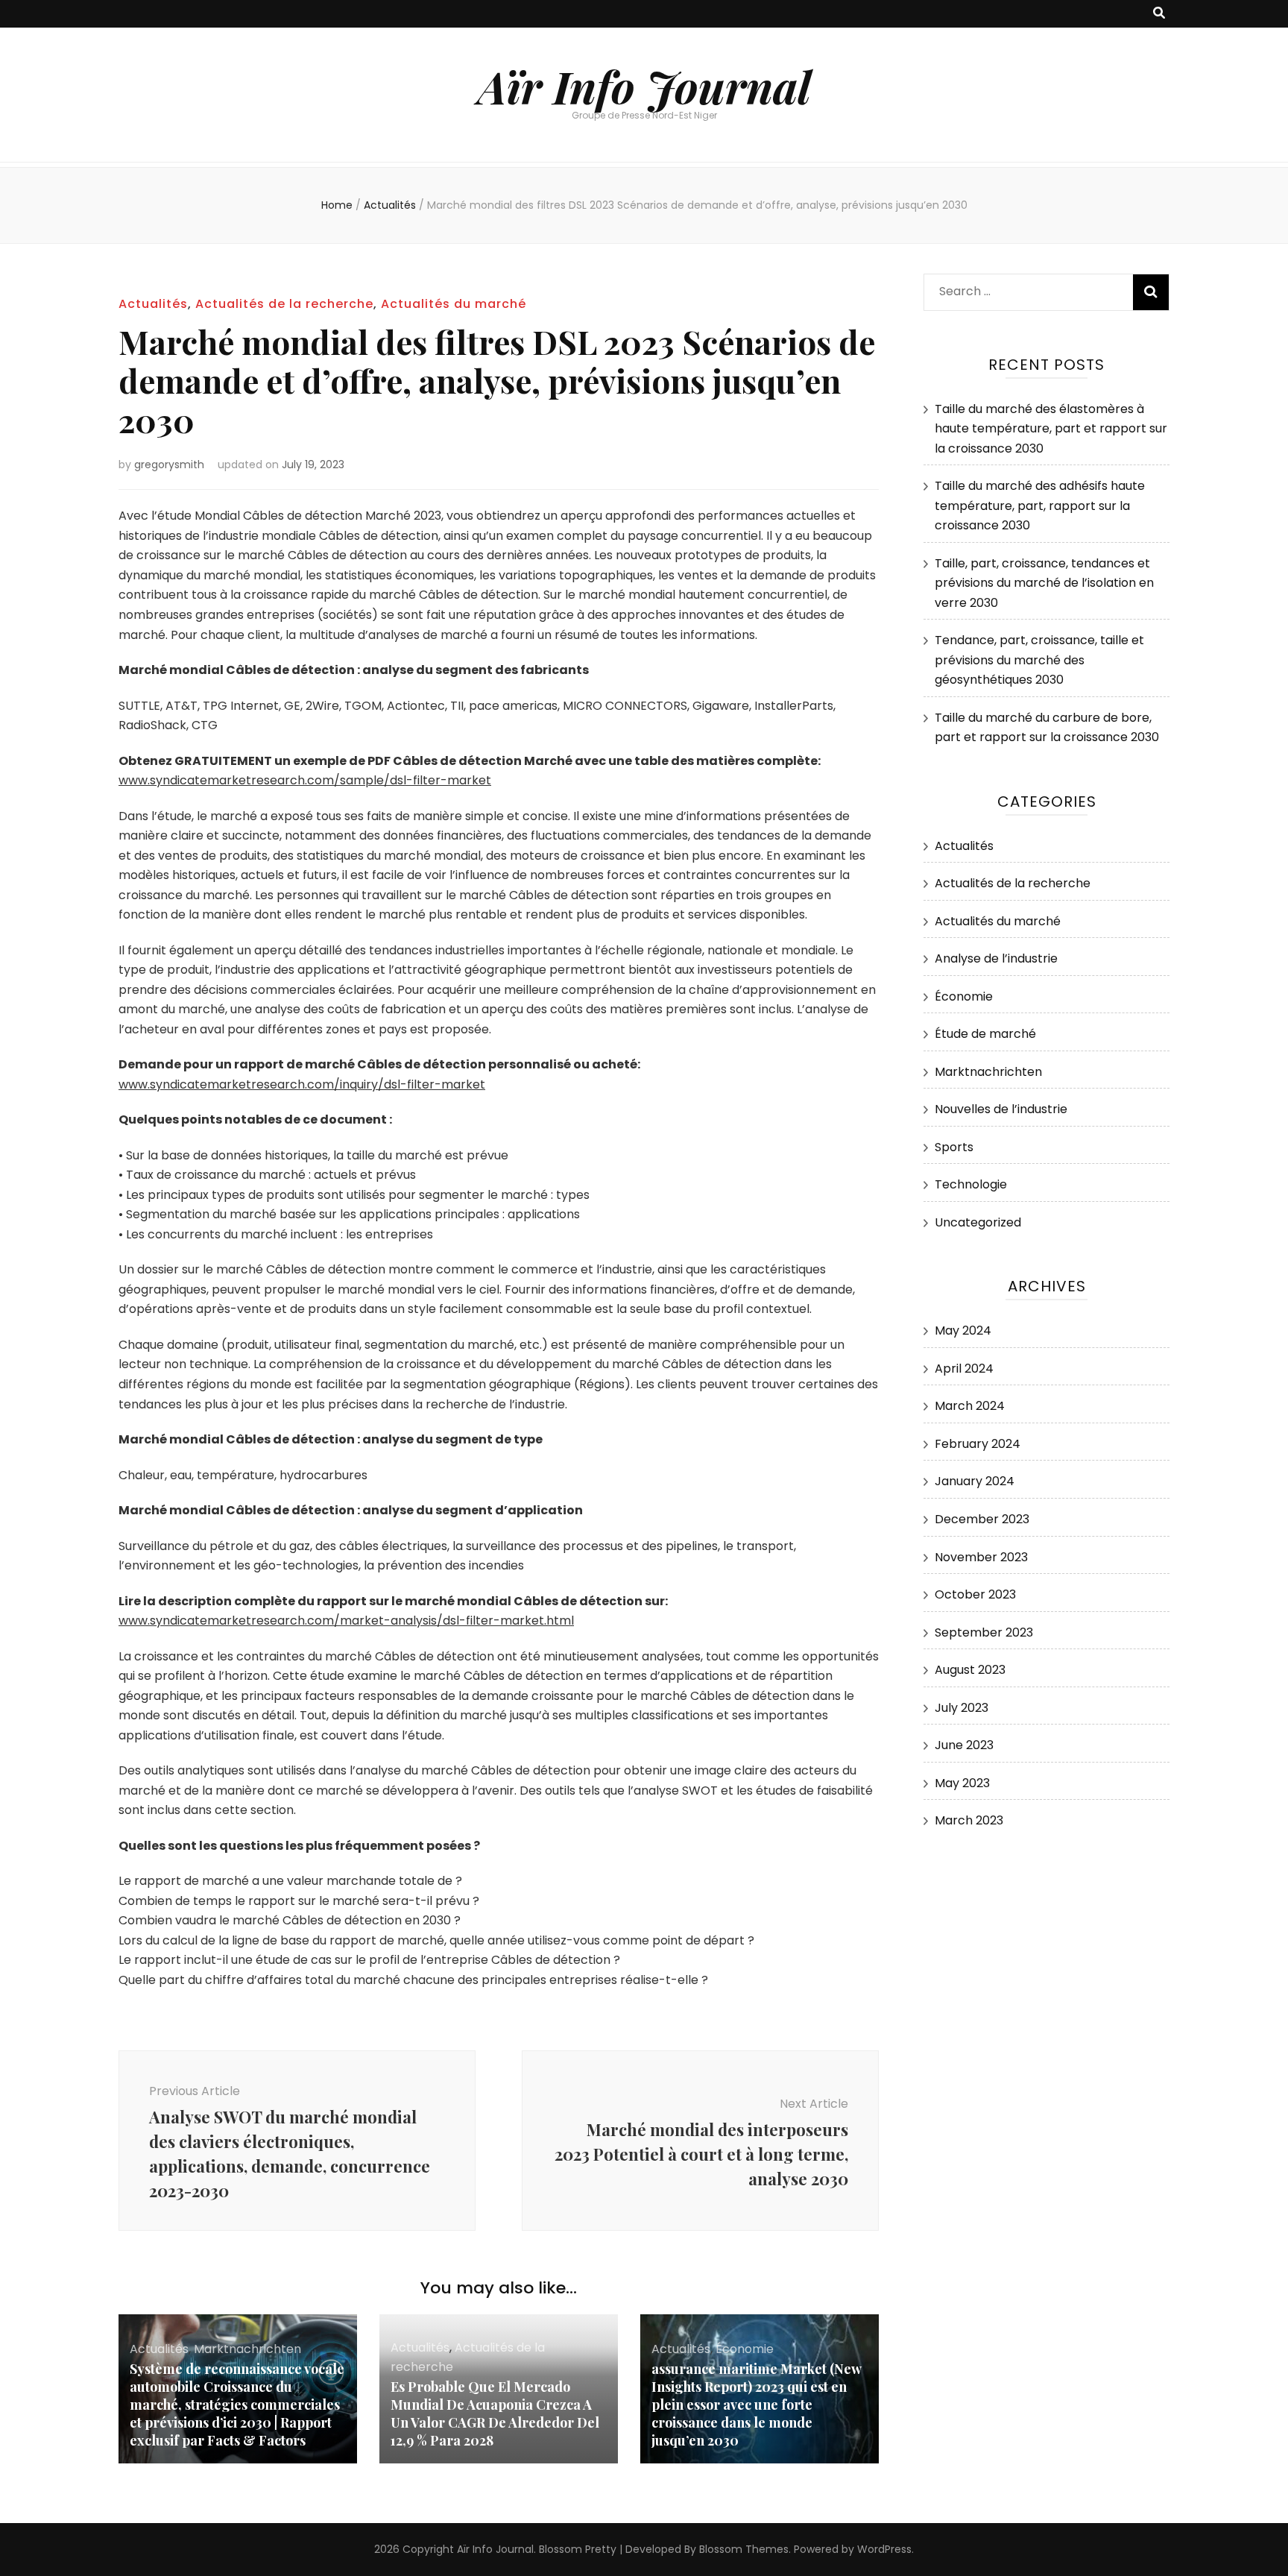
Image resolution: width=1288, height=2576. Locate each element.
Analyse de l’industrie (996, 958)
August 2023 (970, 1670)
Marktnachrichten (247, 2349)
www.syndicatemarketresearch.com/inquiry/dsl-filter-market (302, 1084)
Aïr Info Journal (644, 86)
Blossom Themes (744, 2549)
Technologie (971, 1184)
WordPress (884, 2549)
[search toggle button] (1159, 14)
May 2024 (963, 1330)
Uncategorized (978, 1222)
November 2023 (981, 1557)
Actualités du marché (454, 304)
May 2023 (962, 1783)
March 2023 (969, 1820)
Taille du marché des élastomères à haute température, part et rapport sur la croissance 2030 (1051, 429)
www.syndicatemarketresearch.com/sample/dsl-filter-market (305, 780)
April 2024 (964, 1369)
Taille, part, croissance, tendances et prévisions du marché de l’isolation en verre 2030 (1044, 583)
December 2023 (982, 1519)
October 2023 (975, 1594)
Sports (954, 1147)
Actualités (153, 304)
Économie (745, 2349)
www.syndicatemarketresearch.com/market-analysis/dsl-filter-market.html (346, 1621)
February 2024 (978, 1444)
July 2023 (962, 1708)
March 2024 (970, 1406)
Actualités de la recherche (284, 304)
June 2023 (964, 1745)
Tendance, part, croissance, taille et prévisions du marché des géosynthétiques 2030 (1039, 660)
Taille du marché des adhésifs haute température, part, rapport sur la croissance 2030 (1040, 506)
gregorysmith (169, 465)
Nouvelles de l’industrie (1001, 1109)
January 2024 (975, 1481)
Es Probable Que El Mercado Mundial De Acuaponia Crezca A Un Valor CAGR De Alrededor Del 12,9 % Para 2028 (495, 2413)
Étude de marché (985, 1034)
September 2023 (984, 1632)
